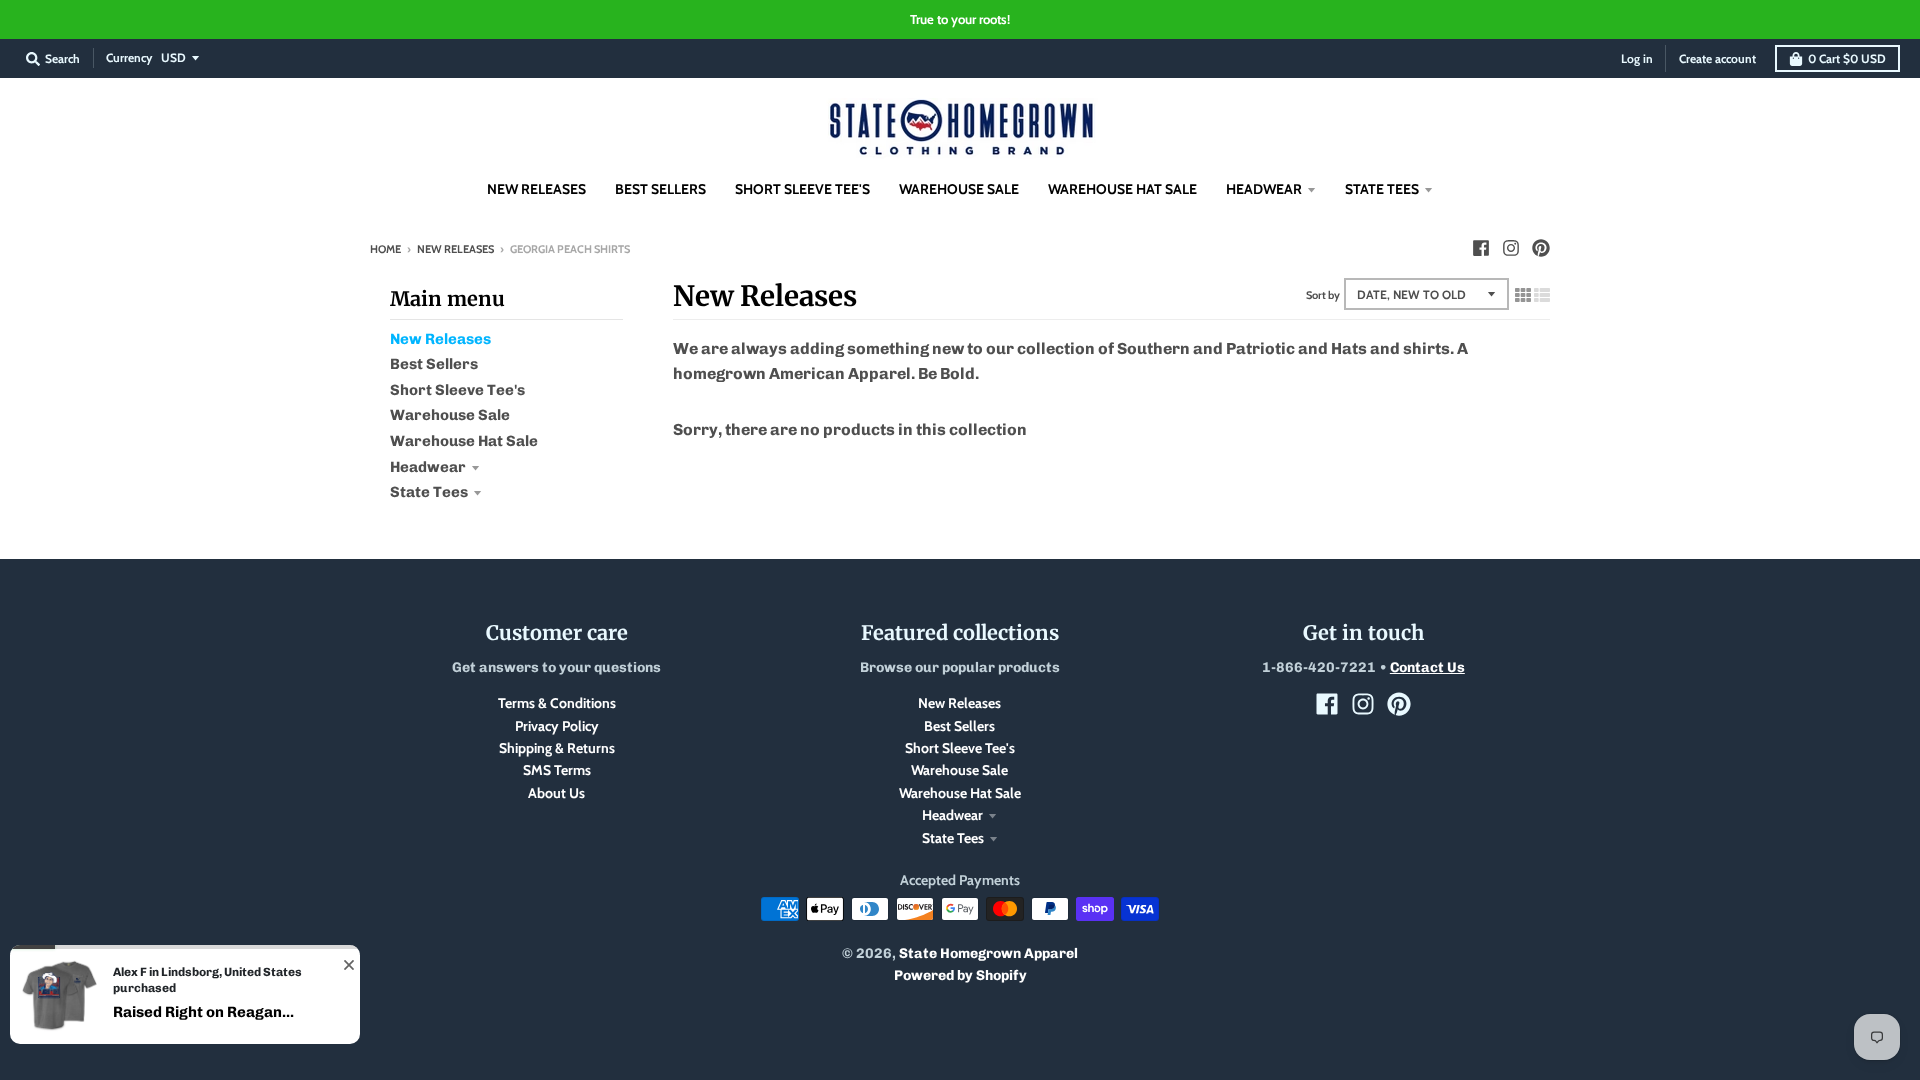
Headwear (428, 467)
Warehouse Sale (450, 415)
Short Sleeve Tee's (457, 390)
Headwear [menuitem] (1264, 189)
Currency (129, 57)
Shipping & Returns (557, 748)
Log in (1637, 58)
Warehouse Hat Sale (464, 441)
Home (385, 249)
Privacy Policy (557, 726)
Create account (1717, 58)
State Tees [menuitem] (1382, 189)
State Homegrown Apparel (988, 953)
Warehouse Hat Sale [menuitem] (1122, 189)
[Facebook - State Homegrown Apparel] (1481, 248)
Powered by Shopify (960, 975)
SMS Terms (557, 770)
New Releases (455, 249)
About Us (556, 793)
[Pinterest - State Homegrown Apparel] (1541, 248)
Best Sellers (434, 364)
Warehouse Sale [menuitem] (959, 189)
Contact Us (1427, 667)
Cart (1847, 58)
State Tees (429, 492)
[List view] (1542, 295)
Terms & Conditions (557, 703)
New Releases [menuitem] (536, 189)
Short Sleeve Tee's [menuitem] (802, 189)
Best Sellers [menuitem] (660, 189)
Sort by (1323, 295)
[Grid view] (1523, 295)
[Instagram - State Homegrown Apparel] (1511, 248)
